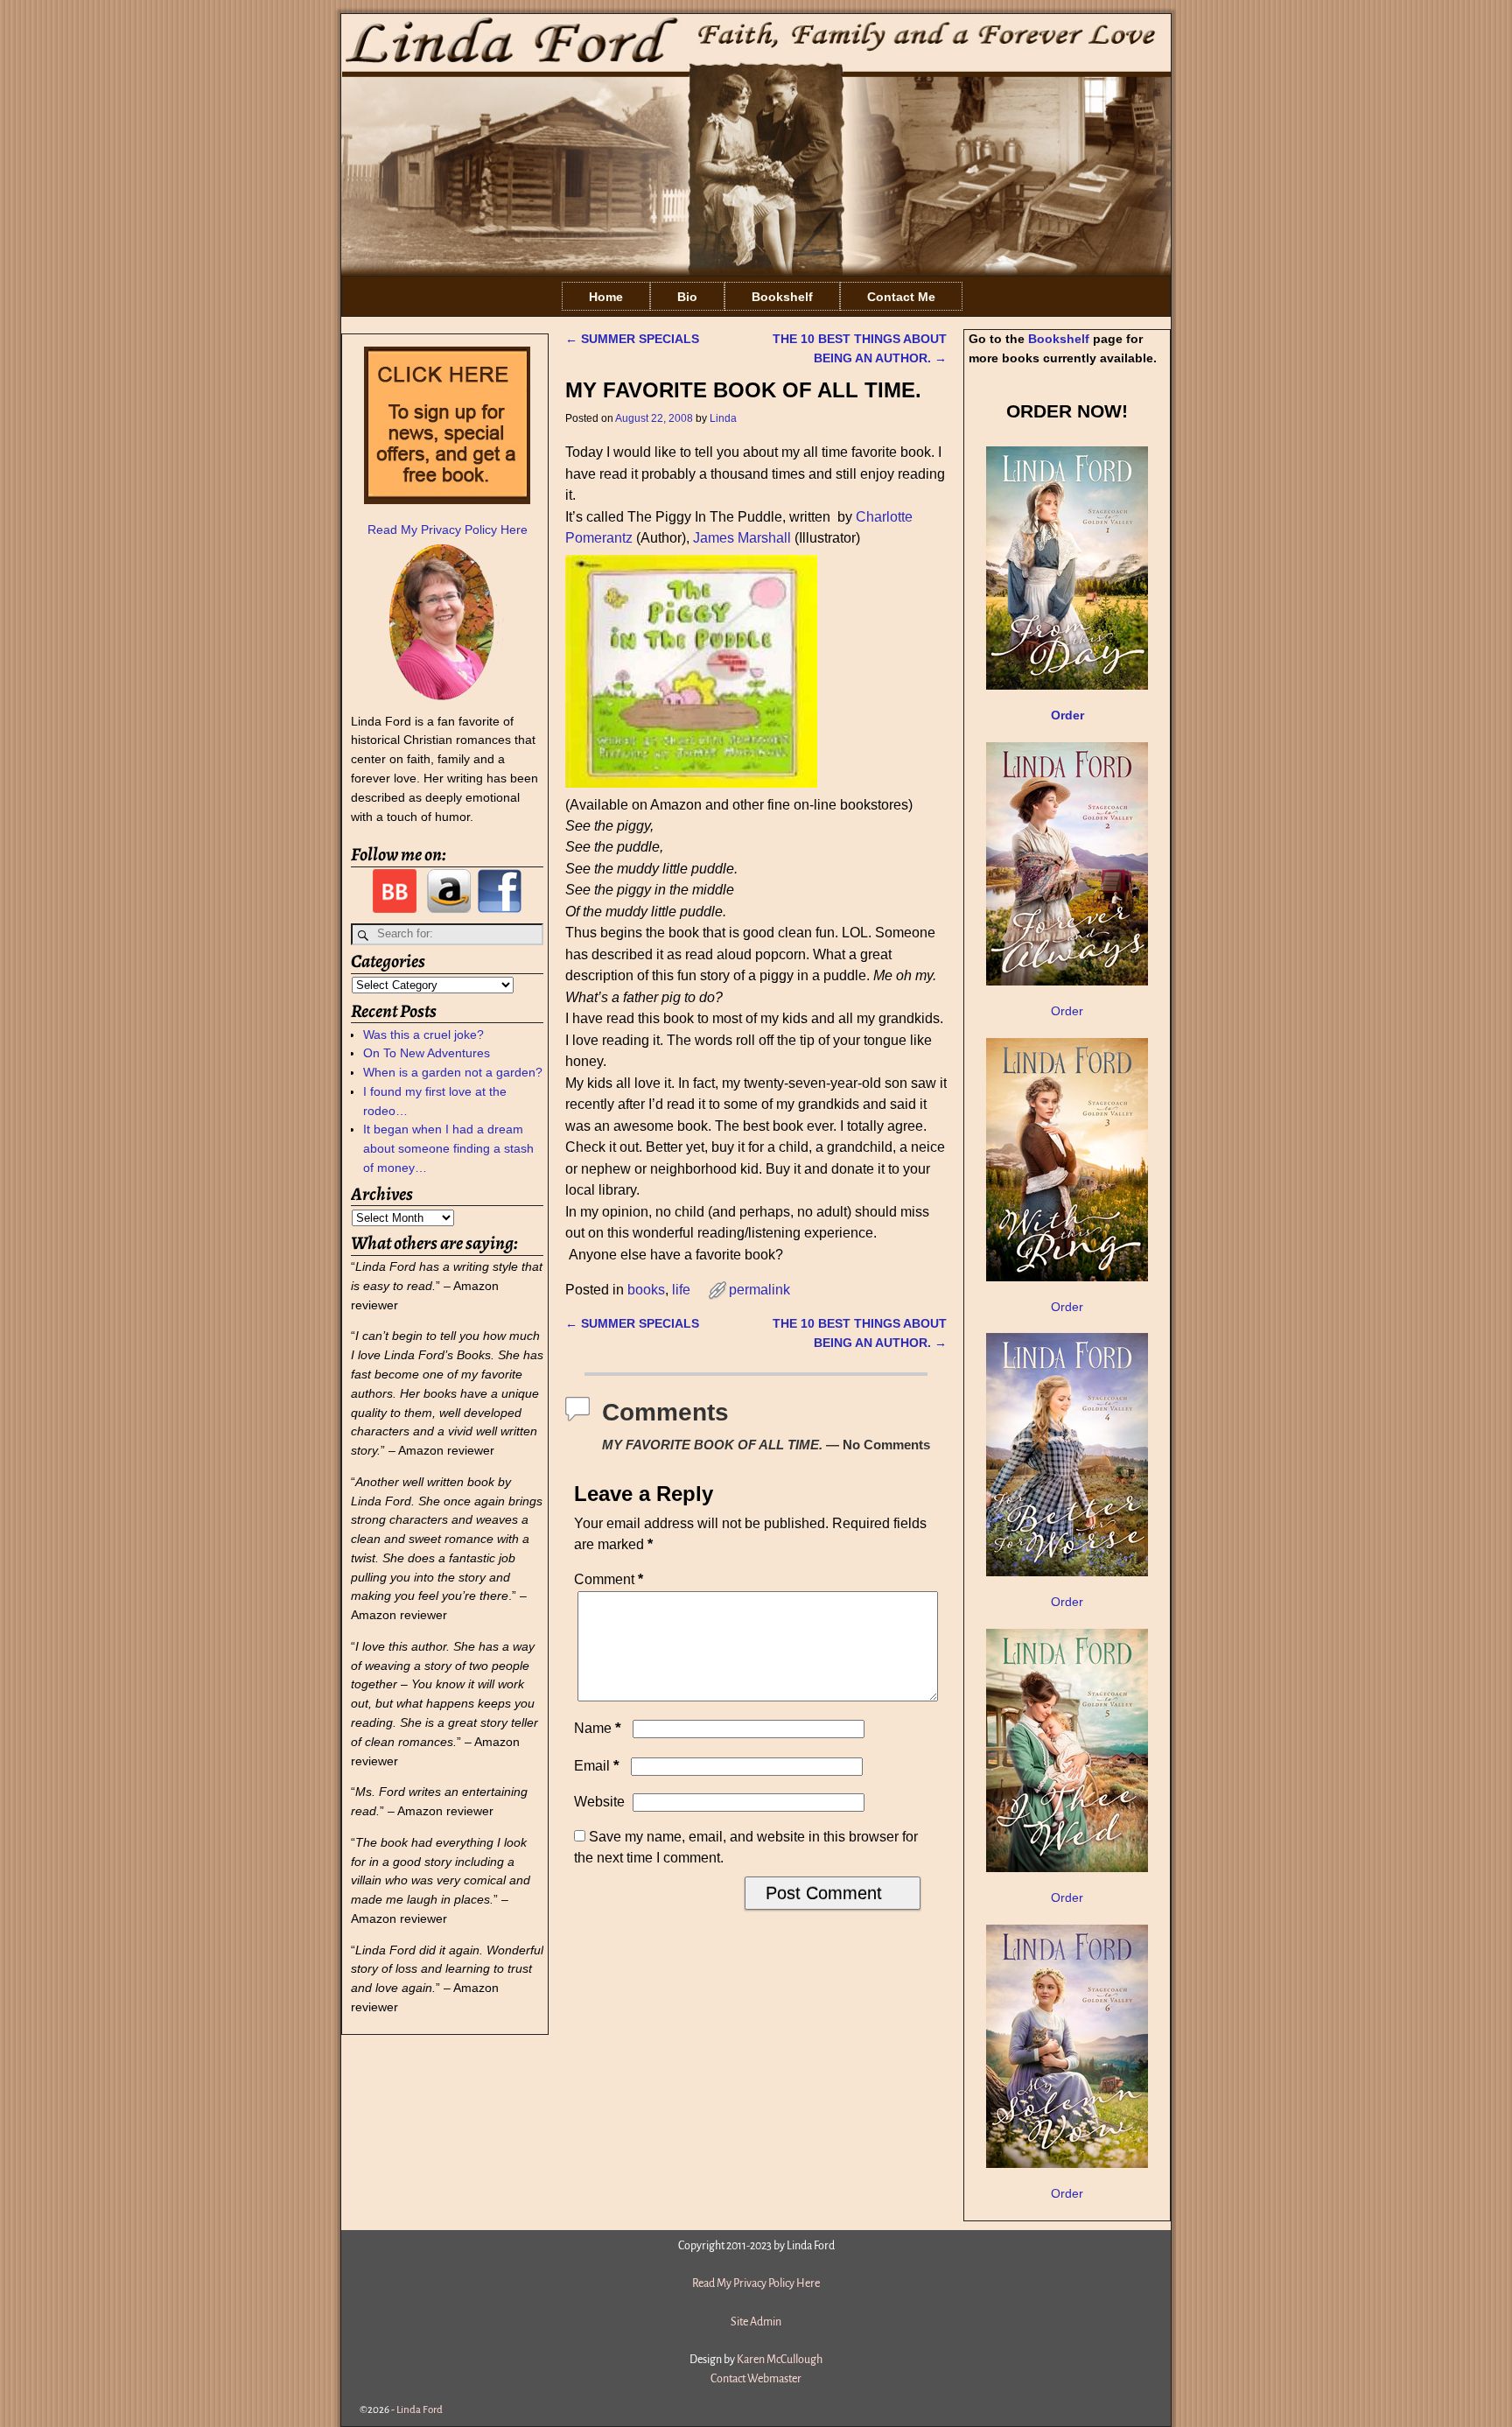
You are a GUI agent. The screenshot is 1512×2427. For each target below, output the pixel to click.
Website (599, 1802)
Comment (609, 1579)
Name (598, 1728)
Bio (687, 297)
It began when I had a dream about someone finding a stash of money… (448, 1148)
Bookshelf (782, 297)
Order (1067, 1011)
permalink (759, 1290)
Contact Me (901, 297)
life (681, 1290)
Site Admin (756, 2322)
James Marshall (742, 538)
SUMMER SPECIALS (632, 339)
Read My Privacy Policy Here (448, 530)
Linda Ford (420, 2410)
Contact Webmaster (756, 2379)
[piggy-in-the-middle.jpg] (691, 783)
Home (606, 297)
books (646, 1290)
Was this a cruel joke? (423, 1035)
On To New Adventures (427, 1053)
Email (597, 1766)
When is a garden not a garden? (453, 1072)
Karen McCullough (780, 2360)
